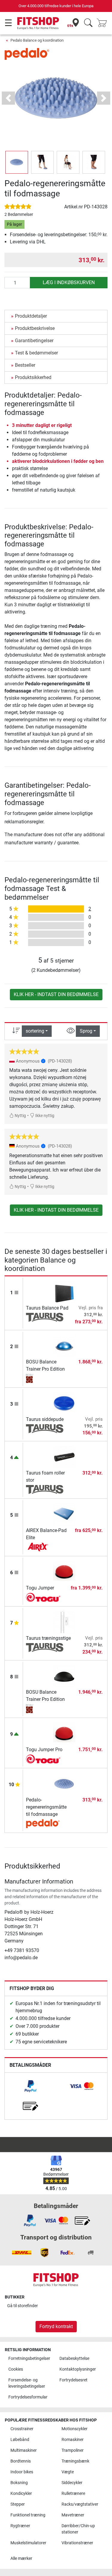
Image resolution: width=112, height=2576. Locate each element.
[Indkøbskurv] (104, 23)
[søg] (88, 23)
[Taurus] (45, 1317)
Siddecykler (72, 2483)
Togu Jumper (40, 1588)
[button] (17, 162)
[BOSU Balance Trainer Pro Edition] (64, 1345)
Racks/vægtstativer (80, 2504)
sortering (35, 1031)
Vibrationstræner (77, 2543)
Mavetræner (73, 2515)
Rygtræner (20, 2526)
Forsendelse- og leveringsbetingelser (27, 2383)
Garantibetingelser (34, 341)
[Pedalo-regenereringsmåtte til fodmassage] (64, 1784)
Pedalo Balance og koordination (37, 40)
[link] (30, 2086)
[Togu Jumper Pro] (64, 1733)
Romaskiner (73, 2440)
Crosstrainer (22, 2429)
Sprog (86, 1031)
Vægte (68, 2472)
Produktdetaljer (31, 316)
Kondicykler (21, 2494)
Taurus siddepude (45, 1419)
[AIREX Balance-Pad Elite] (64, 1514)
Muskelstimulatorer (28, 2543)
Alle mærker (21, 2558)
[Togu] (45, 1597)
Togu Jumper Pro (44, 1750)
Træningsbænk (75, 2461)
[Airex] (45, 1547)
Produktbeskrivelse (35, 328)
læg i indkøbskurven (69, 282)
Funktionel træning (28, 2515)
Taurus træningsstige (48, 1638)
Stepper (18, 2504)
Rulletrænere (73, 2494)
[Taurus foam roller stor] (64, 1457)
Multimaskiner (24, 2450)
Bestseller (25, 365)
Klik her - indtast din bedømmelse (56, 994)
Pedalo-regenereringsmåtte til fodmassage (46, 1807)
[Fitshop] (38, 23)
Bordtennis (21, 2461)
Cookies (16, 2369)
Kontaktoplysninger (78, 2369)
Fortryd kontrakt (56, 2326)
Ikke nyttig (44, 1116)
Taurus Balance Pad (47, 1308)
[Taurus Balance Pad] (64, 1292)
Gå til (23, 2306)
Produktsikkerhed (33, 377)
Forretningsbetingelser (29, 2358)
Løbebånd (20, 2440)
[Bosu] (45, 1378)
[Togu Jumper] (64, 1572)
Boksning (19, 2483)
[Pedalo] (27, 53)
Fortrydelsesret (73, 2380)
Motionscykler (75, 2429)
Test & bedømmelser (36, 353)
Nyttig (20, 1116)
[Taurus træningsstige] (64, 1622)
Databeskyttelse (74, 2358)
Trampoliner (73, 2450)
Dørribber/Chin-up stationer (78, 2529)
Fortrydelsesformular (28, 2397)
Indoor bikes (22, 2472)
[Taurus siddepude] (64, 1403)
